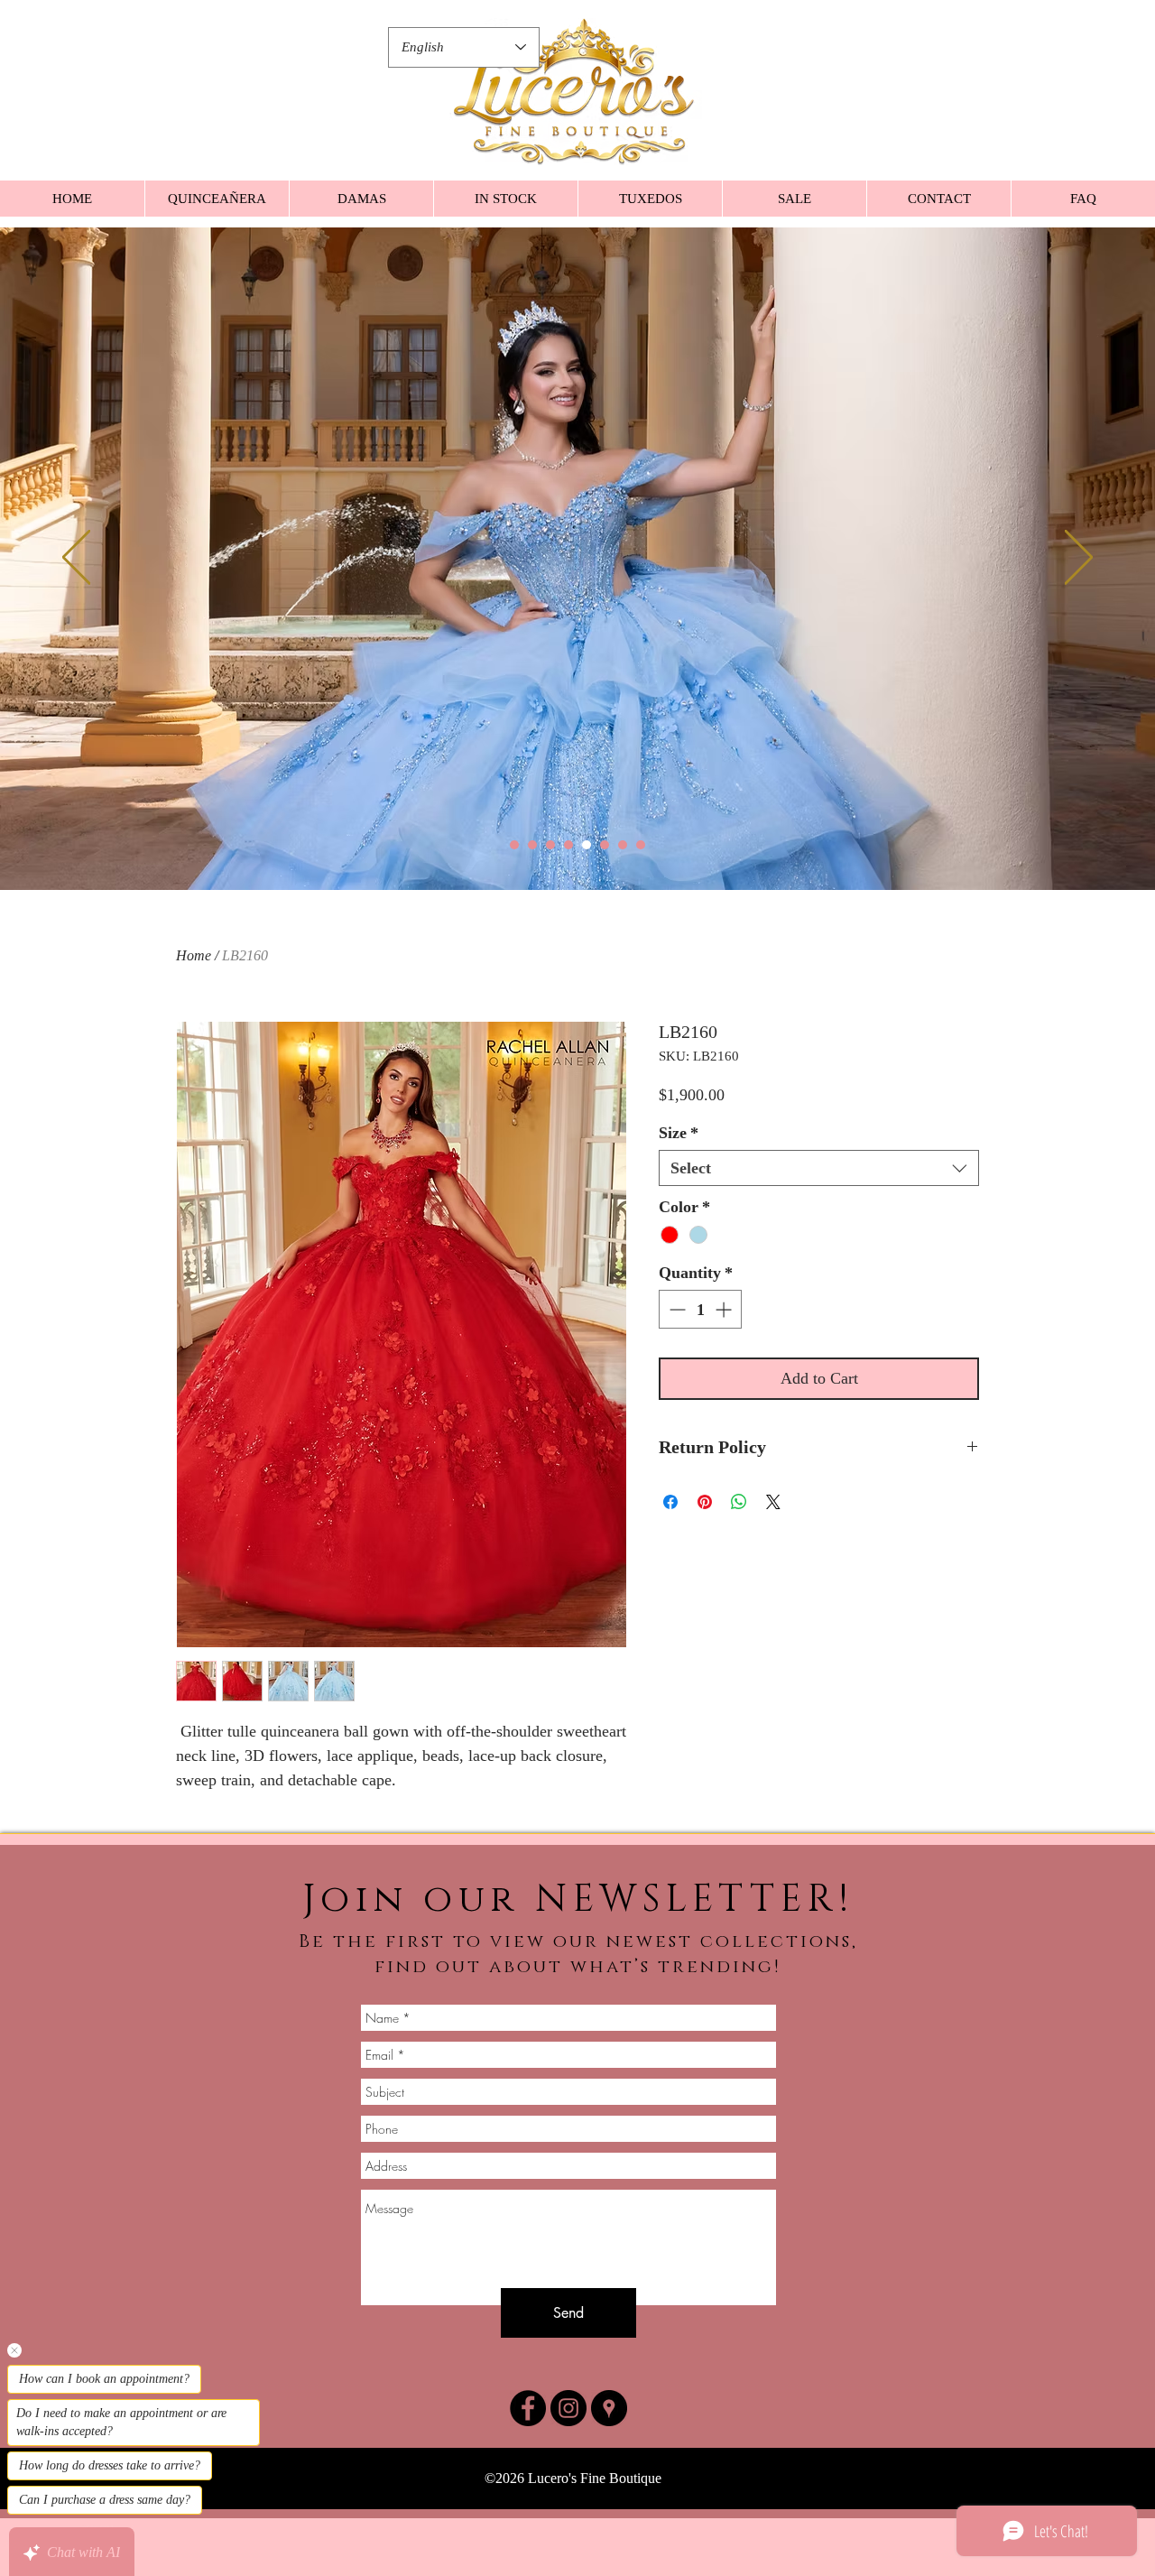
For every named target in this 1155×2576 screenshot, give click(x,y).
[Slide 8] (641, 845)
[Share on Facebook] (670, 1502)
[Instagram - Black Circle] (568, 2408)
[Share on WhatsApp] (739, 1502)
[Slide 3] (550, 845)
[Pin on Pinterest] (705, 1502)
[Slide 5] (587, 845)
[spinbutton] (700, 1309)
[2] (532, 845)
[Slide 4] (568, 845)
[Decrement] (675, 1309)
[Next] (1079, 559)
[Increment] (725, 1309)
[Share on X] (773, 1502)
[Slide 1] (514, 845)
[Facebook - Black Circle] (528, 2408)
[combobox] (819, 1168)
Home (194, 955)
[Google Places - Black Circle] (609, 2408)
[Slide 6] (605, 845)
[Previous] (76, 559)
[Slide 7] (623, 845)
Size (679, 1133)
